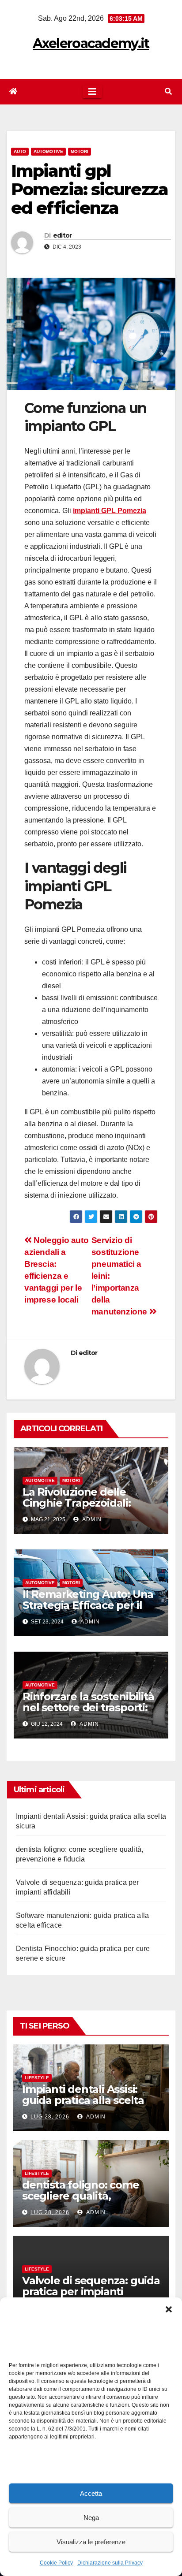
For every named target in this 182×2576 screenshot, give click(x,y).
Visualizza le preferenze (91, 2542)
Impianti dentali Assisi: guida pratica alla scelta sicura (83, 2100)
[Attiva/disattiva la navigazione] (92, 92)
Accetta (91, 2493)
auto (20, 151)
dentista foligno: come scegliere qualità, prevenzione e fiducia (81, 2196)
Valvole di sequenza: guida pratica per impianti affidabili (91, 2291)
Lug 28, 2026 (50, 2117)
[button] (169, 2308)
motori (80, 151)
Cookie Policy (56, 2563)
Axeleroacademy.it (91, 43)
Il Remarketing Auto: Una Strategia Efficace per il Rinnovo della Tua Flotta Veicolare (88, 1611)
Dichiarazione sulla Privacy (110, 2563)
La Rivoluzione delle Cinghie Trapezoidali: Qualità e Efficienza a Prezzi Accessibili (77, 1508)
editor (63, 235)
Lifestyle (37, 2078)
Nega (91, 2518)
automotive (48, 151)
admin (91, 1519)
